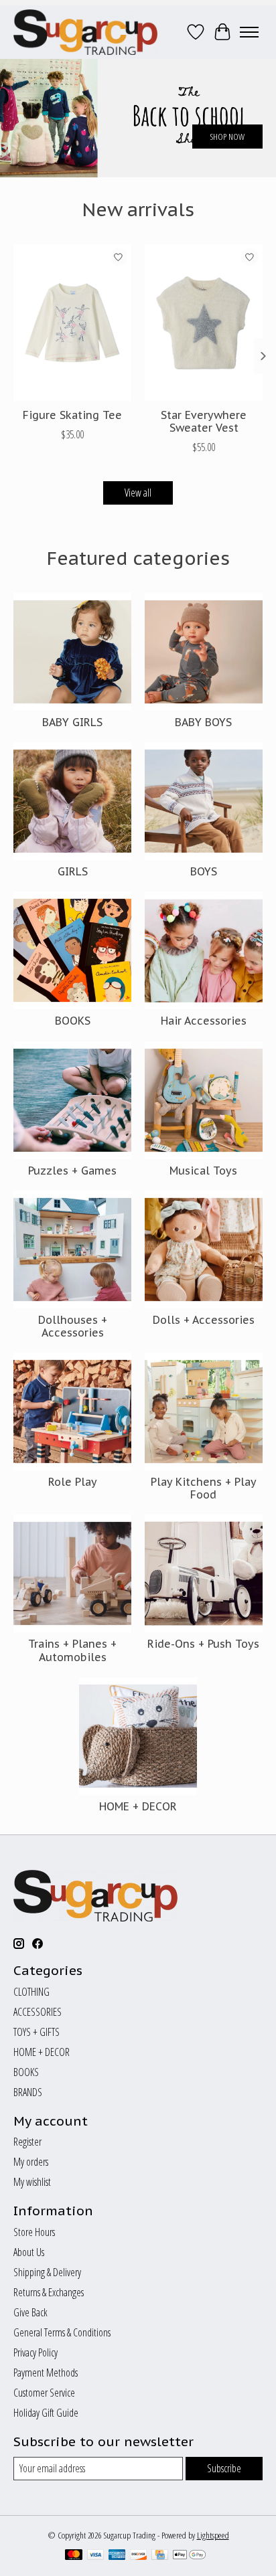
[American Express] (117, 2556)
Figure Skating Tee (72, 415)
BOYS (204, 871)
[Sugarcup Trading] (85, 32)
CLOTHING (31, 1992)
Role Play (73, 1482)
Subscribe (224, 2468)
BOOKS (73, 1021)
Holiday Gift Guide (46, 2413)
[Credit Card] (160, 2556)
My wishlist (32, 2182)
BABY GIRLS (72, 722)
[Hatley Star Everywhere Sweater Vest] (204, 323)
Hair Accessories (204, 1021)
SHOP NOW (227, 137)
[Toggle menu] (249, 32)
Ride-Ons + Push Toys (203, 1644)
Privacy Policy (36, 2352)
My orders (31, 2162)
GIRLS (73, 871)
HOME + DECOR (138, 1806)
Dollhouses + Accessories (73, 1326)
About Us (29, 2252)
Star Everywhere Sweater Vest (204, 421)
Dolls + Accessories (204, 1320)
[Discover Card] (139, 2556)
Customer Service (44, 2393)
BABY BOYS (203, 722)
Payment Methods (46, 2373)
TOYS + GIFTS (37, 2032)
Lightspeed (213, 2535)
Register (27, 2142)
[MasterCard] (74, 2556)
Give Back (30, 2312)
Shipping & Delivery (47, 2272)
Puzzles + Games (72, 1171)
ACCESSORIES (38, 2012)
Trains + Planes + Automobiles (72, 1650)
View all (138, 493)
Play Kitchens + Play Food (204, 1488)
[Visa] (96, 2556)
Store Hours (34, 2232)
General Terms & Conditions (62, 2332)
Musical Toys (203, 1171)
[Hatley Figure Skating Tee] (72, 323)
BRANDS (28, 2092)
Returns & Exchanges (49, 2292)
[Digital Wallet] (189, 2556)
